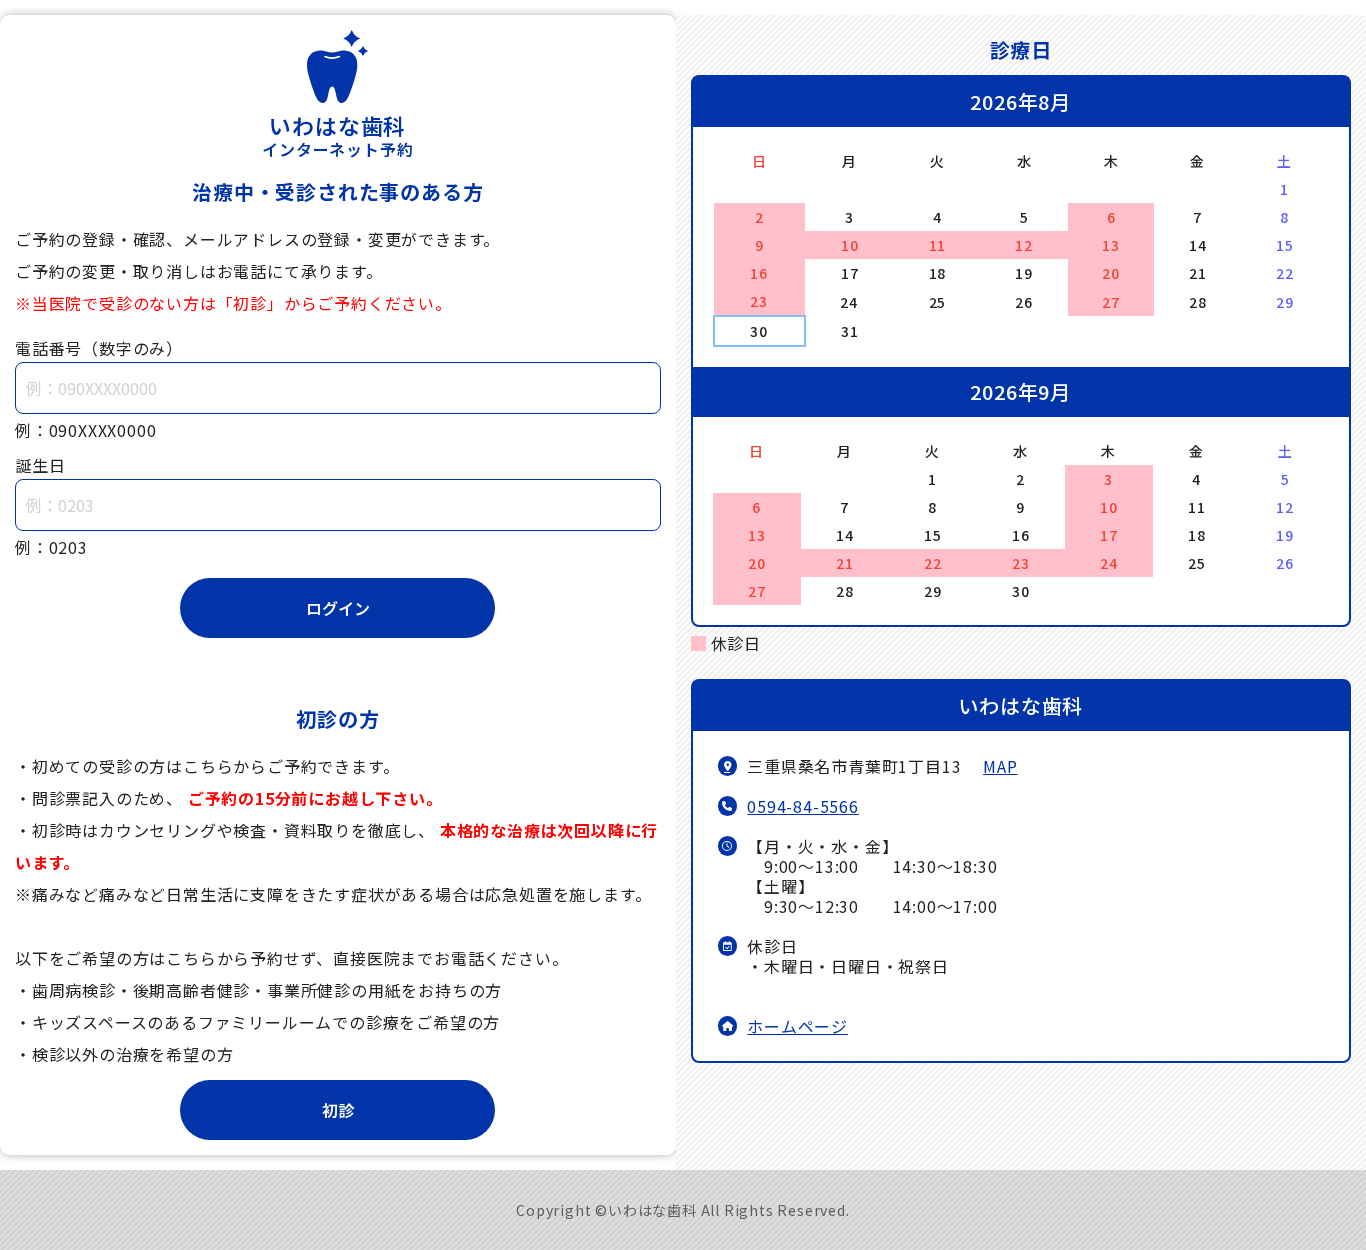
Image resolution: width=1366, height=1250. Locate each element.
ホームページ (797, 1026)
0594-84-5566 (803, 806)
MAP (1000, 766)
